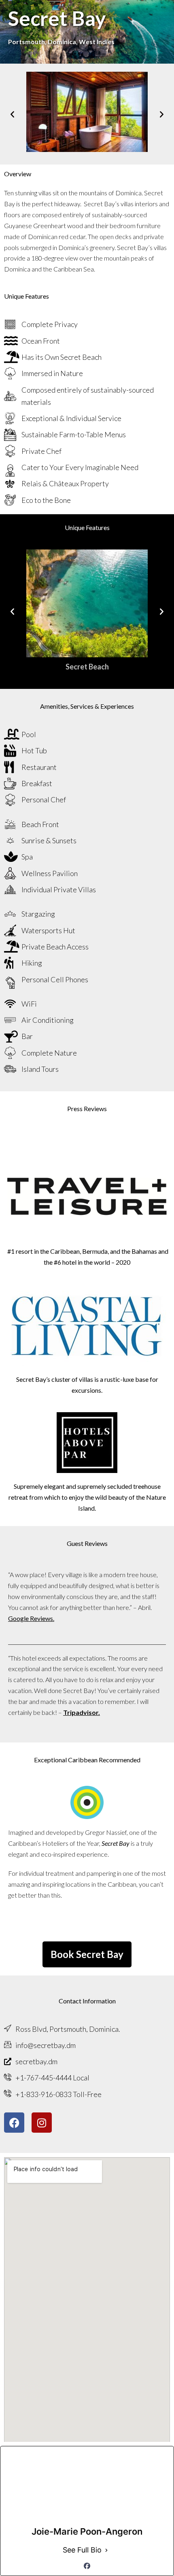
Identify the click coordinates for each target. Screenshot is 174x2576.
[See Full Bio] (106, 2550)
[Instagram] (42, 2123)
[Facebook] (14, 2123)
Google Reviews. (31, 1618)
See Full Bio (82, 2550)
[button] (12, 114)
